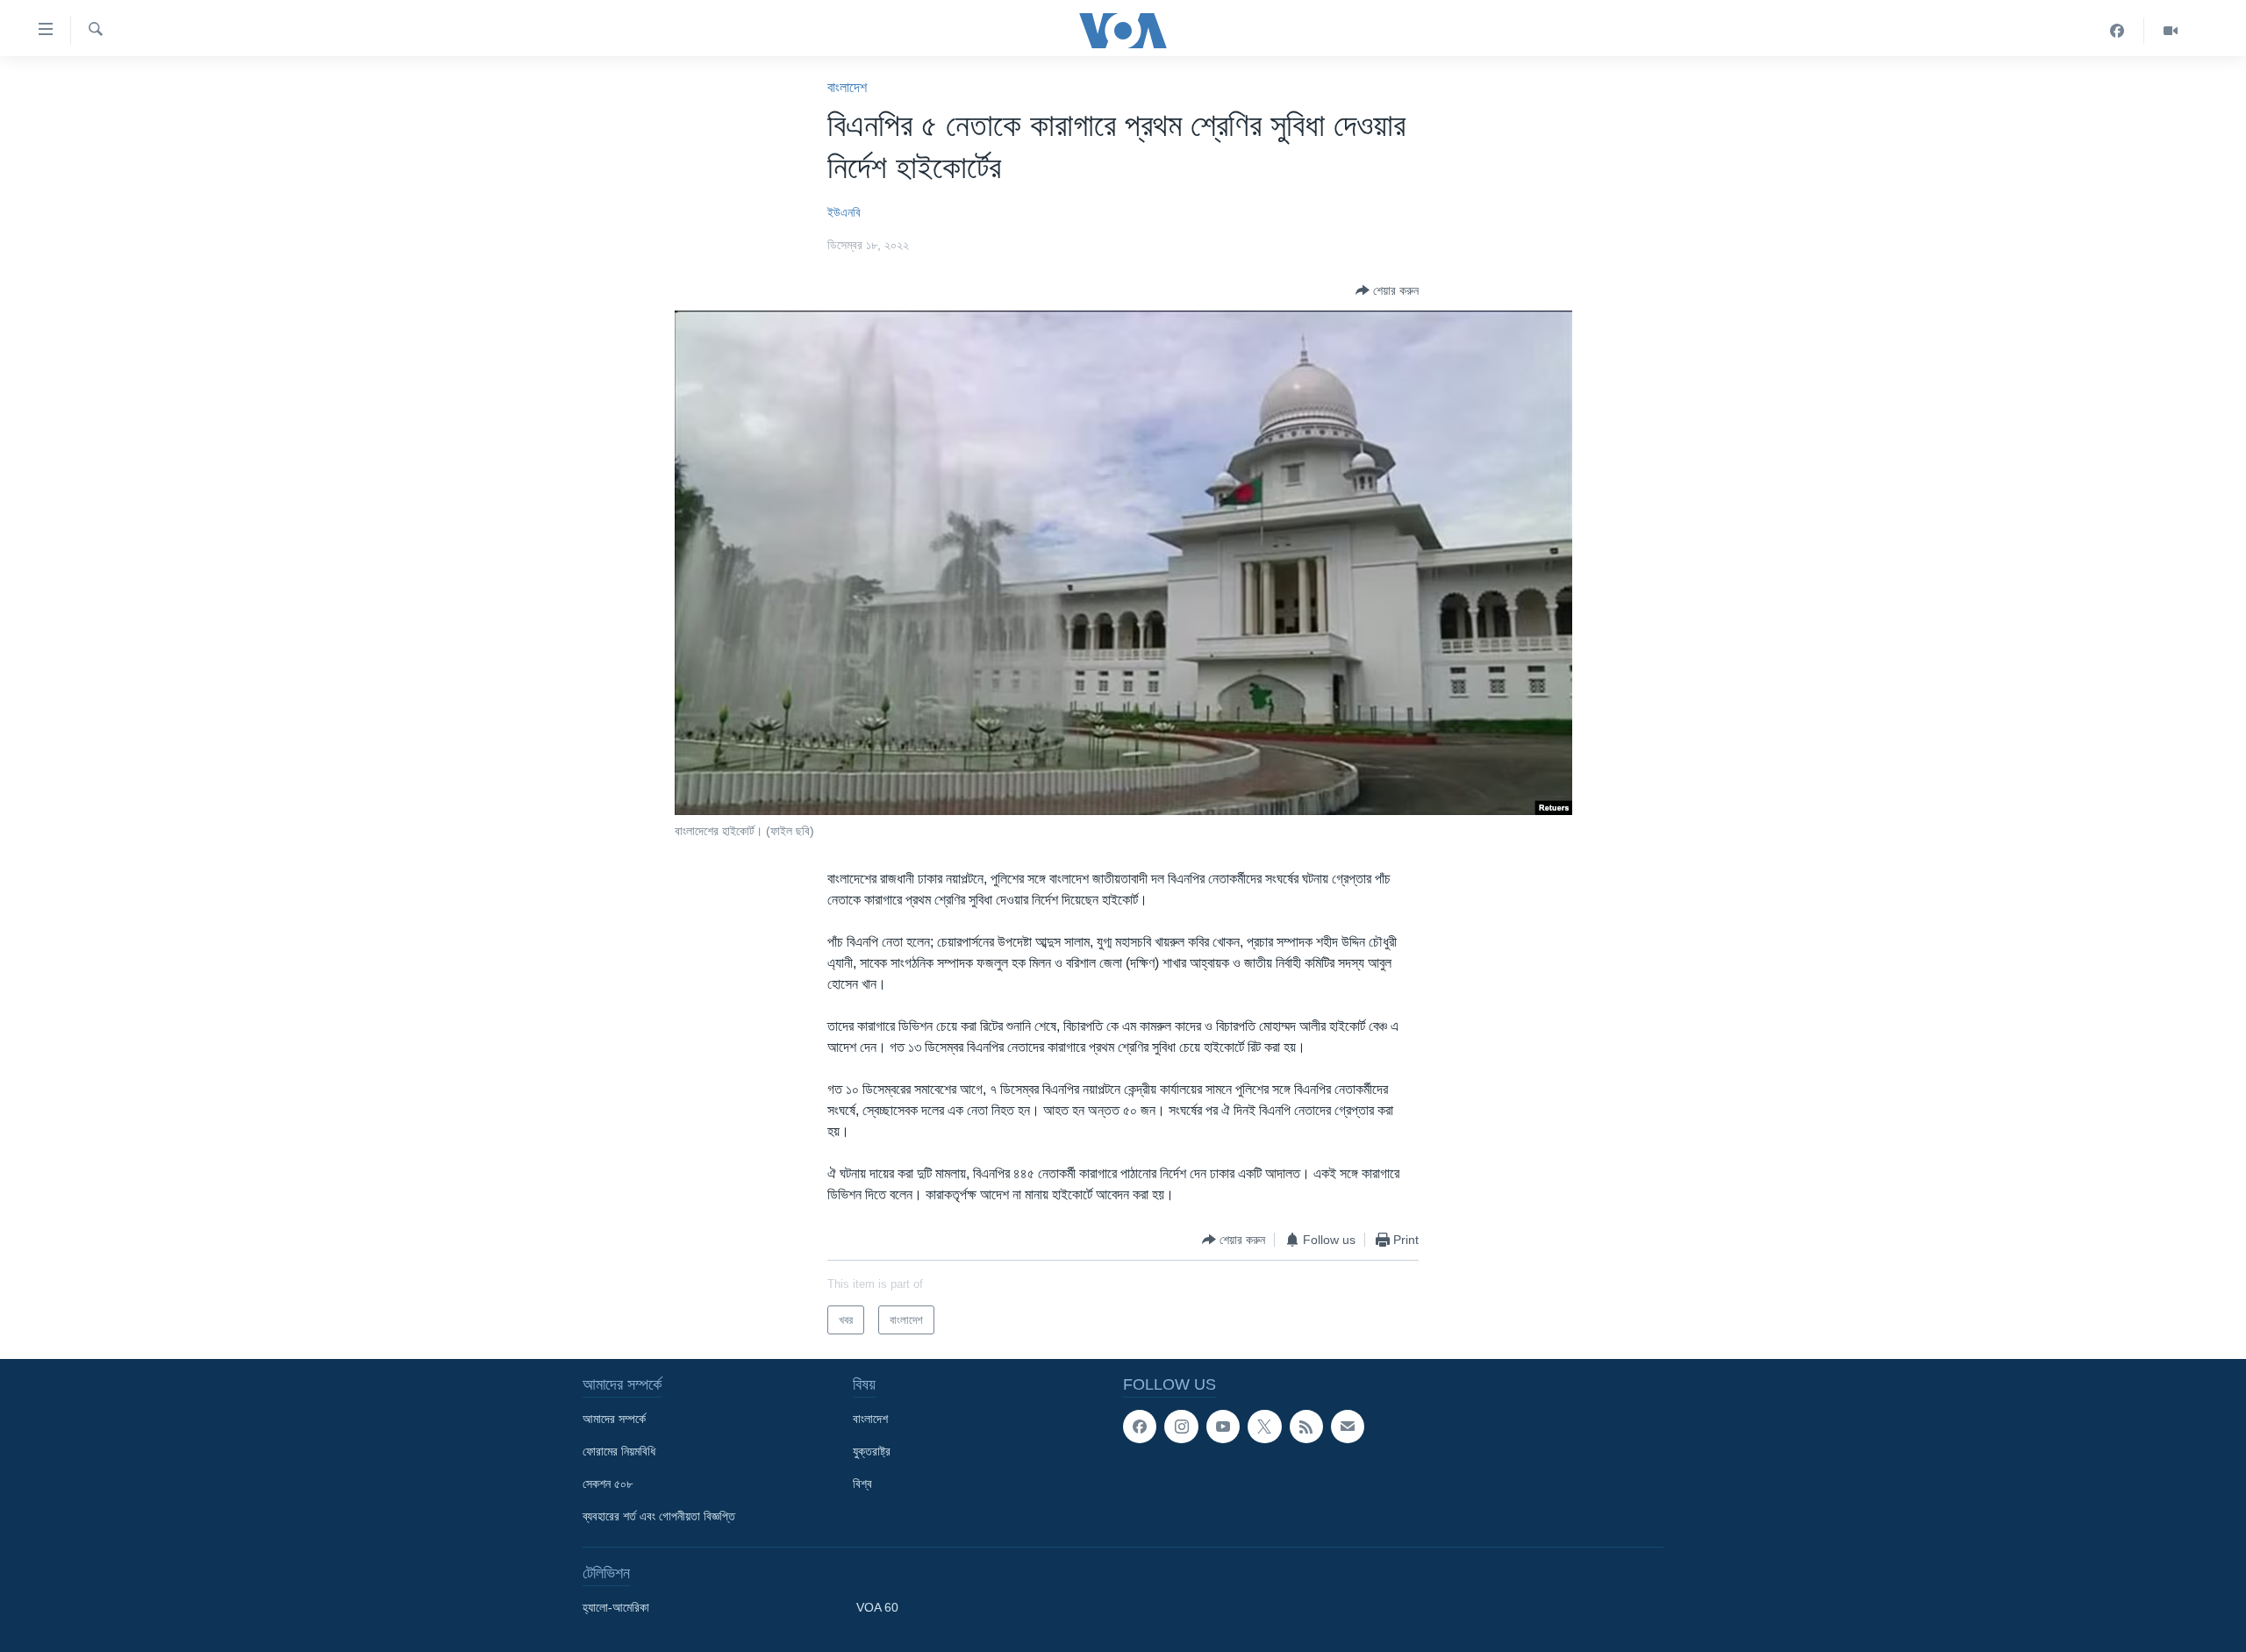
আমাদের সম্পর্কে (614, 1419)
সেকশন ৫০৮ (608, 1484)
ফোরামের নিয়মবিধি (619, 1451)
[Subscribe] (1348, 1427)
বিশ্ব (862, 1484)
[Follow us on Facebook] (1140, 1427)
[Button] (1387, 290)
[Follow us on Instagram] (1181, 1427)
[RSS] (1306, 1427)
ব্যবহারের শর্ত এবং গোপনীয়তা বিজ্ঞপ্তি (659, 1516)
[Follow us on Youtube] (1223, 1427)
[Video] (2171, 31)
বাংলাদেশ (847, 87)
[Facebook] (2117, 31)
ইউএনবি (844, 212)
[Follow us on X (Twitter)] (1264, 1427)
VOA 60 (877, 1607)
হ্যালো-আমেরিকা (616, 1607)
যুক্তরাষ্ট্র (872, 1451)
